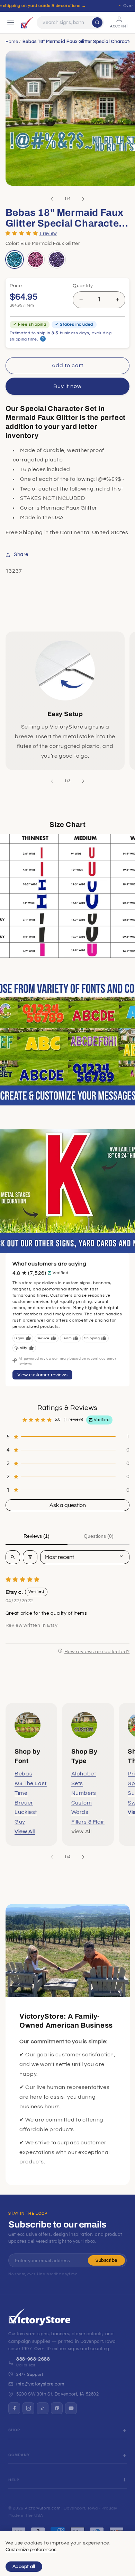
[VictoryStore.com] (27, 23)
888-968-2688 (33, 2359)
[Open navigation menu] (11, 23)
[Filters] (30, 1557)
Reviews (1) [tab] (37, 1536)
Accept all (24, 2567)
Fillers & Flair (88, 1822)
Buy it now (68, 386)
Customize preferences (31, 2550)
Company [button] (19, 2455)
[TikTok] (43, 2408)
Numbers (84, 1793)
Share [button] (21, 554)
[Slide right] (83, 199)
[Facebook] (14, 2408)
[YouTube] (71, 2408)
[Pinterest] (57, 2408)
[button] (22, 233)
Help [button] (14, 2480)
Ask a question (68, 1505)
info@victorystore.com (40, 2384)
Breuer (24, 1803)
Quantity (83, 286)
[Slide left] (52, 199)
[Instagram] (28, 2408)
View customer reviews (42, 1375)
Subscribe (106, 2260)
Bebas (23, 1774)
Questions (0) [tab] (99, 1536)
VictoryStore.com (42, 2508)
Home (12, 42)
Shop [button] (14, 2430)
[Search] (97, 23)
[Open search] (13, 1557)
